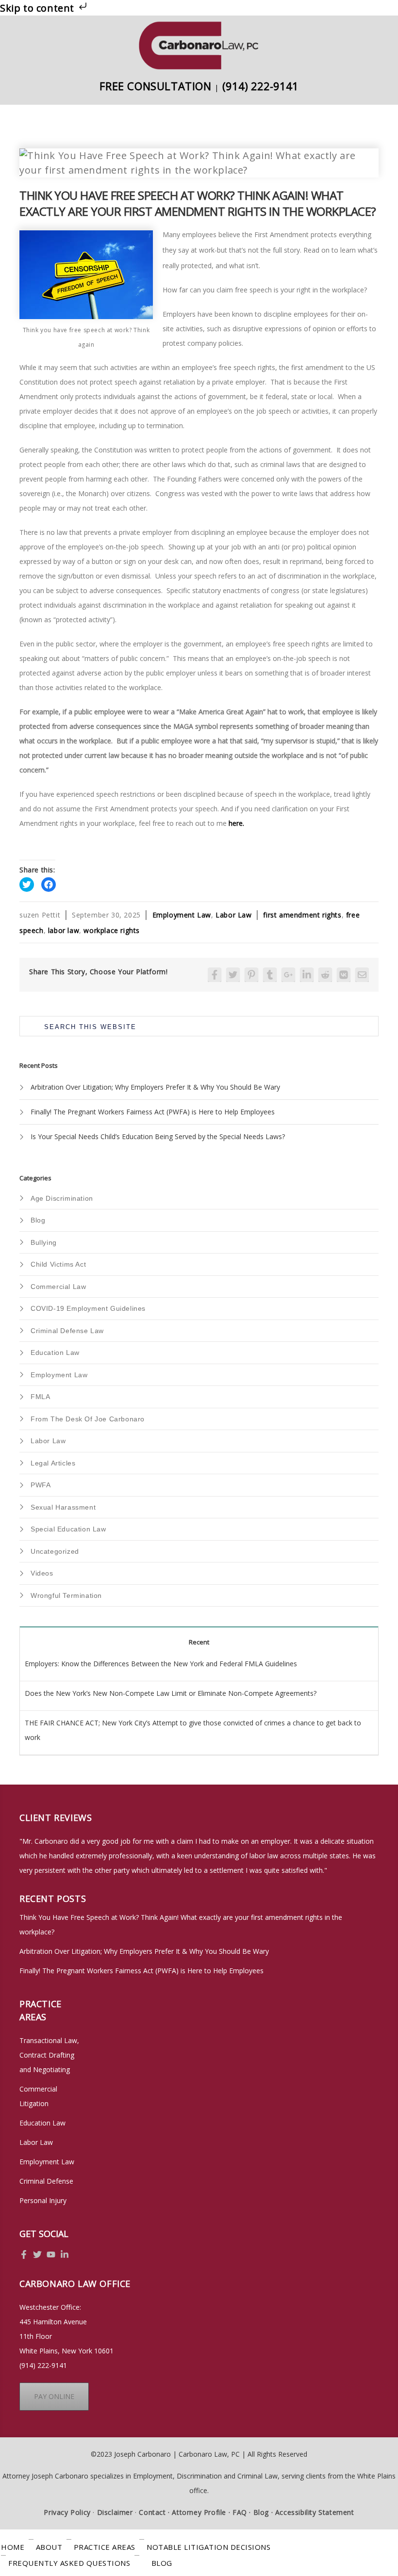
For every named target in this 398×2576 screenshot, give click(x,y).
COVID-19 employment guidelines (88, 1308)
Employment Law (182, 915)
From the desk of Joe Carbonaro (88, 1419)
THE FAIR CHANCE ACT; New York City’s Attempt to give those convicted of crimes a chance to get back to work (193, 1730)
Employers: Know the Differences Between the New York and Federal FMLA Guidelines (161, 1664)
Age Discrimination (62, 1198)
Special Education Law (68, 1529)
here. (236, 823)
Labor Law (233, 915)
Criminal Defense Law (67, 1331)
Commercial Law (58, 1287)
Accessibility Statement (315, 2512)
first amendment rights (302, 915)
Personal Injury (43, 2200)
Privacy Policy (67, 2512)
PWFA (41, 1485)
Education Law (55, 1352)
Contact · (154, 2512)
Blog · (263, 2512)
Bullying (44, 1242)
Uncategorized (55, 1551)
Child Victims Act (58, 1264)
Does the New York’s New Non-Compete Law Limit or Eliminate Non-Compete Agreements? (171, 1693)
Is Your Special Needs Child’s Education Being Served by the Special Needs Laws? (158, 1136)
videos (42, 1573)
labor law (64, 930)
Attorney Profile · (201, 2512)
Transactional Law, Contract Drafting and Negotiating (49, 2055)
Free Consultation (155, 86)
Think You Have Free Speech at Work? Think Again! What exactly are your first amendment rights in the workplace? (181, 1924)
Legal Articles (53, 1463)
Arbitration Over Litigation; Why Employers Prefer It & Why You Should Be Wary (155, 1087)
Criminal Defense (46, 2181)
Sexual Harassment (63, 1507)
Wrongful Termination (66, 1595)
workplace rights (112, 930)
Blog (38, 1220)
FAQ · (242, 2512)
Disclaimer (114, 2512)
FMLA (40, 1397)
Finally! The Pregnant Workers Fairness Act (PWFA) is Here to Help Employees (153, 1112)
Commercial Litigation (38, 2096)
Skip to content (39, 8)
